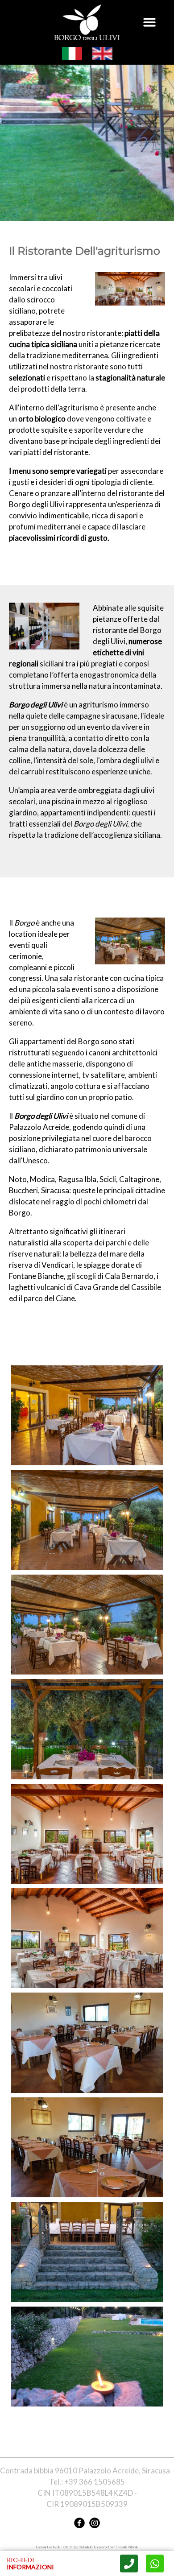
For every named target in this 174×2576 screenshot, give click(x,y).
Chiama (129, 2564)
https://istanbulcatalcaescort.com (93, 2547)
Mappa (155, 2564)
